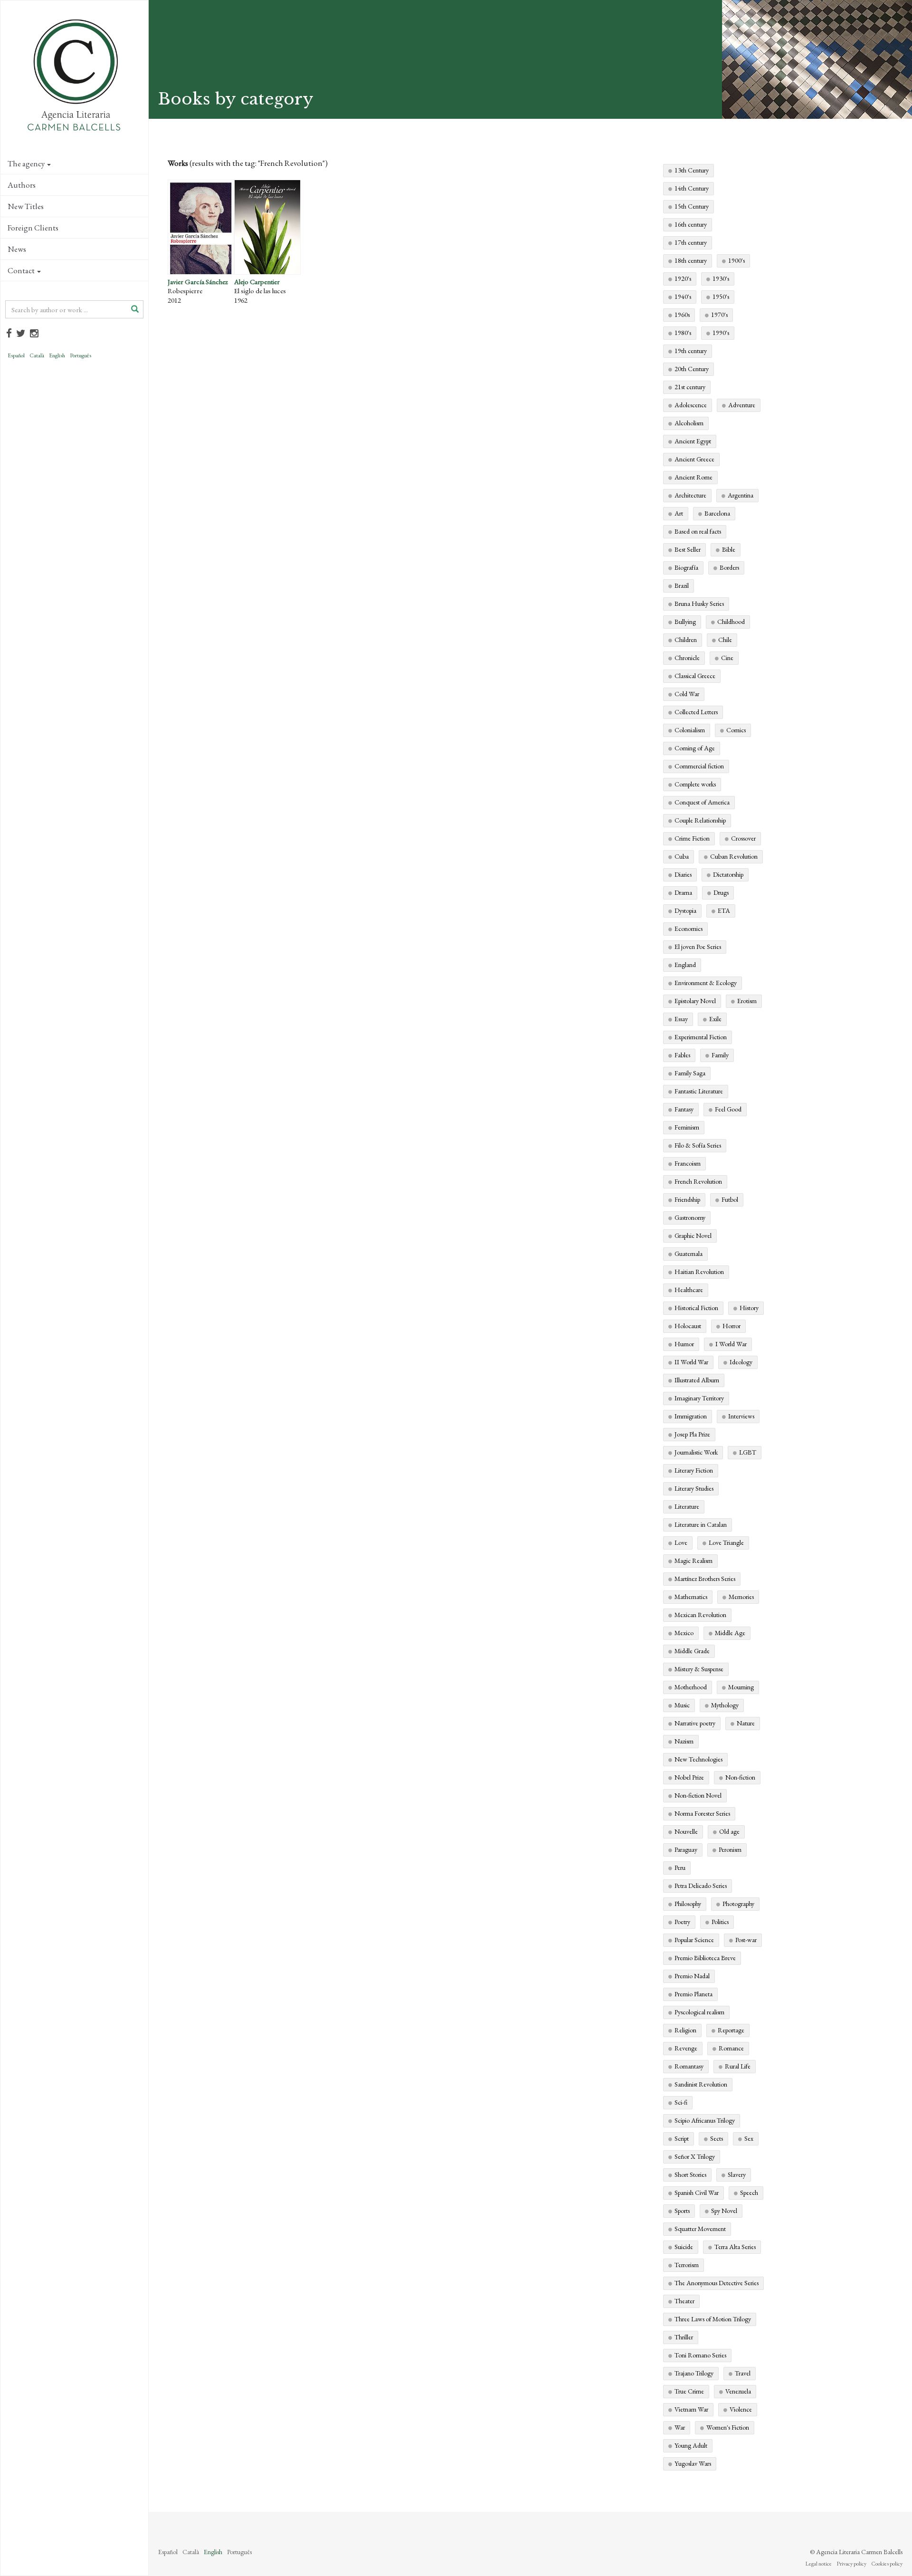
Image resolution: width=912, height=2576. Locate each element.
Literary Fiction (694, 1470)
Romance (731, 2048)
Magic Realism (693, 1561)
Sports (682, 2211)
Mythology (725, 1705)
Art (679, 513)
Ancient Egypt (693, 441)
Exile (715, 1019)
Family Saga (690, 1073)
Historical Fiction (696, 1308)
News (17, 249)
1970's (719, 315)
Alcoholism (689, 423)
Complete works (695, 784)
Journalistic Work (696, 1452)
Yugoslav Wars (693, 2463)
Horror (731, 1326)
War (680, 2427)
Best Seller (688, 549)
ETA (724, 910)
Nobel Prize (689, 1777)
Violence (741, 2409)
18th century (691, 260)
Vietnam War (691, 2409)
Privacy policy (851, 2564)
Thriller (684, 2337)
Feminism (687, 1127)
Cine (727, 658)
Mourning (741, 1687)
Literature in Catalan (701, 1524)
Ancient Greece (694, 459)
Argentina (741, 495)
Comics (736, 730)
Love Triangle (726, 1542)
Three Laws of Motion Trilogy (713, 2319)
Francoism (688, 1163)
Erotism (747, 1001)
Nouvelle (686, 1831)
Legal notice (818, 2564)
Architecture (690, 495)
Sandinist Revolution (701, 2084)
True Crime (689, 2391)
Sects (717, 2138)
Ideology (741, 1362)
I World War (731, 1344)
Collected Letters (696, 712)
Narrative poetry (695, 1723)
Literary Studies (694, 1488)
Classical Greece (695, 676)
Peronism (730, 1849)
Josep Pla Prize (692, 1434)
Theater (684, 2301)
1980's (683, 333)
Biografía (686, 567)
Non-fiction (740, 1777)
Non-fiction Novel (698, 1795)
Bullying (685, 622)
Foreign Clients (33, 228)
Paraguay (686, 1849)
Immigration (691, 1416)
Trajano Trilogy (694, 2373)
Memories (741, 1597)
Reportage (731, 2030)
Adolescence (691, 405)
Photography (738, 1904)
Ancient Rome (693, 477)
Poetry (682, 1922)
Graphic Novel (693, 1235)
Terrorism (687, 2265)
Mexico (684, 1633)
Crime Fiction (692, 838)
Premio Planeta (693, 1994)
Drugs (721, 892)
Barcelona (717, 513)
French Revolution (698, 1181)
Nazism (684, 1741)
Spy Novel (724, 2211)
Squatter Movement (700, 2229)
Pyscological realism (699, 2012)
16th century (691, 224)
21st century (690, 387)
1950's (721, 297)
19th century (691, 351)
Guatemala (689, 1254)
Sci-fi (681, 2102)
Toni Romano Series (700, 2355)
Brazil (682, 585)
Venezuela (738, 2391)
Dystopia (685, 910)
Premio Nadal (692, 1976)
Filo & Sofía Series (698, 1145)
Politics (720, 1922)
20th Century (692, 369)
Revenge (686, 2048)
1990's (721, 333)
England (685, 965)
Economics (689, 929)
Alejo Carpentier (257, 282)
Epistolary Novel (695, 1001)
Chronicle (687, 658)
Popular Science (694, 1940)
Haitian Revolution (699, 1272)
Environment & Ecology (706, 983)
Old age (729, 1831)
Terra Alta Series (735, 2247)
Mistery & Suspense (699, 1669)
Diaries (683, 874)
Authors (22, 185)
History (749, 1308)
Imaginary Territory (699, 1398)
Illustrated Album (697, 1380)
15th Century (692, 206)
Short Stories (690, 2174)
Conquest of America (702, 802)
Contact (21, 270)
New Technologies (698, 1759)
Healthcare (689, 1290)
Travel (743, 2373)
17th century (691, 242)
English (57, 355)
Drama (683, 892)
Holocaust (688, 1326)
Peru (680, 1867)
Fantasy (684, 1109)
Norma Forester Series (702, 1813)
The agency (26, 163)
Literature (687, 1506)
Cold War (687, 694)
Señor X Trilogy (695, 2156)
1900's (736, 260)
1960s (682, 315)
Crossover (743, 838)
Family (720, 1055)
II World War (691, 1362)
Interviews (741, 1416)
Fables (682, 1055)
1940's (683, 297)
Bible (729, 549)
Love (681, 1542)
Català (37, 355)
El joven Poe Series (698, 947)
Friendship (687, 1199)
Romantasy (689, 2066)
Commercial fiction (699, 766)
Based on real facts (698, 531)
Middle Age (730, 1633)
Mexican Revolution (700, 1615)
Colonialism (690, 730)
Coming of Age (695, 748)
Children (686, 640)
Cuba (682, 856)
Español (16, 355)
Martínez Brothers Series (705, 1579)
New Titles (26, 206)
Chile (725, 640)
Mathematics (691, 1597)
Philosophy (688, 1904)
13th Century (692, 170)
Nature (746, 1723)
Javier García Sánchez (198, 282)
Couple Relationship (700, 820)
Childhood (731, 622)
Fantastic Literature (699, 1091)
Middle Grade (692, 1651)
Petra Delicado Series (701, 1886)
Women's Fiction (728, 2427)
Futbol (730, 1199)
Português (81, 355)
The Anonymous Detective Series (717, 2283)
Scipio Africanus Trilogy (705, 2120)
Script (682, 2138)
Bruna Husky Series (699, 603)
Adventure (742, 405)
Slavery (737, 2174)
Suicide (684, 2247)
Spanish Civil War (697, 2193)
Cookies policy (887, 2564)
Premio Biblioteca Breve (705, 1958)
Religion (685, 2030)
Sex (749, 2138)
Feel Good (728, 1109)
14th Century (692, 188)
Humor (684, 1344)
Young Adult (691, 2445)
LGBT (748, 1452)
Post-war (746, 1940)
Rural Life (738, 2066)
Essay (681, 1019)
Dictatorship (728, 874)
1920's (683, 278)
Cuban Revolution (734, 856)
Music (682, 1705)
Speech (749, 2193)
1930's (721, 278)
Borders (729, 567)
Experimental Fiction (701, 1037)
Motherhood (691, 1687)
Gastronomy (690, 1217)
